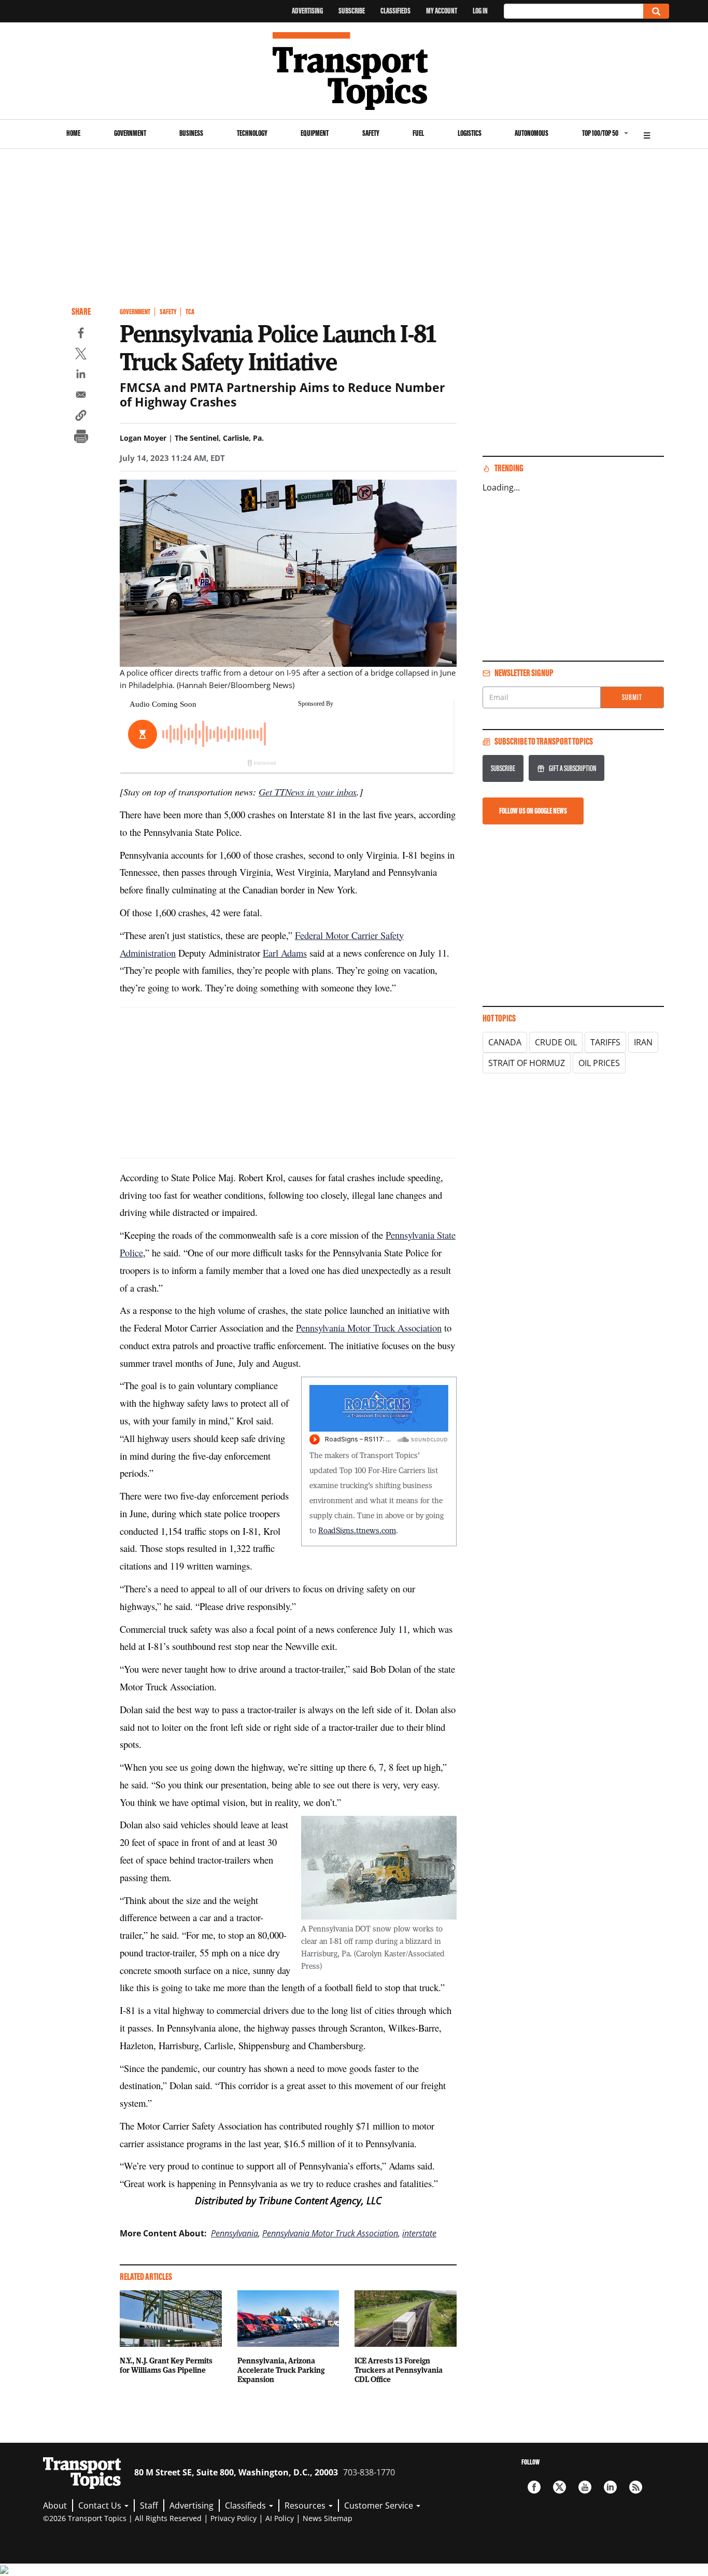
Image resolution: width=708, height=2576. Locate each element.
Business (191, 133)
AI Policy (280, 2518)
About (55, 2505)
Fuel (418, 133)
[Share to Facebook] (81, 334)
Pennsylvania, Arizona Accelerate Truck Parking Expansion (281, 2370)
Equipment (315, 133)
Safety (371, 133)
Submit (632, 697)
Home (73, 133)
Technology (252, 133)
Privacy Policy (233, 2518)
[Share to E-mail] (81, 396)
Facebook (534, 2487)
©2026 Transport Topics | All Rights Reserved (122, 2518)
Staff (149, 2505)
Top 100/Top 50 (600, 133)
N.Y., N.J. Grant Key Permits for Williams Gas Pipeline (166, 2365)
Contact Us (101, 2505)
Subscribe (352, 11)
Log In (480, 11)
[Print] (81, 438)
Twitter (560, 2487)
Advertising (307, 11)
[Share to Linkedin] (81, 375)
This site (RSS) (636, 2487)
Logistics (470, 133)
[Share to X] (81, 355)
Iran (643, 1042)
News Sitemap (328, 2518)
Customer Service (380, 2505)
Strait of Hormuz (527, 1063)
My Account (442, 11)
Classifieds (395, 11)
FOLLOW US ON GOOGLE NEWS (533, 811)
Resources (306, 2505)
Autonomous (532, 133)
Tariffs (605, 1042)
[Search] (656, 11)
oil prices (599, 1063)
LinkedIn (610, 2487)
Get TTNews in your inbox (308, 792)
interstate (419, 2233)
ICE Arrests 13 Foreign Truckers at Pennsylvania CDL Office (399, 2370)
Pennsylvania (235, 2233)
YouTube (585, 2487)
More (647, 134)
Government (130, 133)
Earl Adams (285, 953)
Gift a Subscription (572, 768)
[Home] (354, 71)
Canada (505, 1042)
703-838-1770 (369, 2472)
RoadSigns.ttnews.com (357, 1530)
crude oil (556, 1042)
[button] (81, 417)
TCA (190, 312)
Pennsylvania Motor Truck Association (369, 1328)
